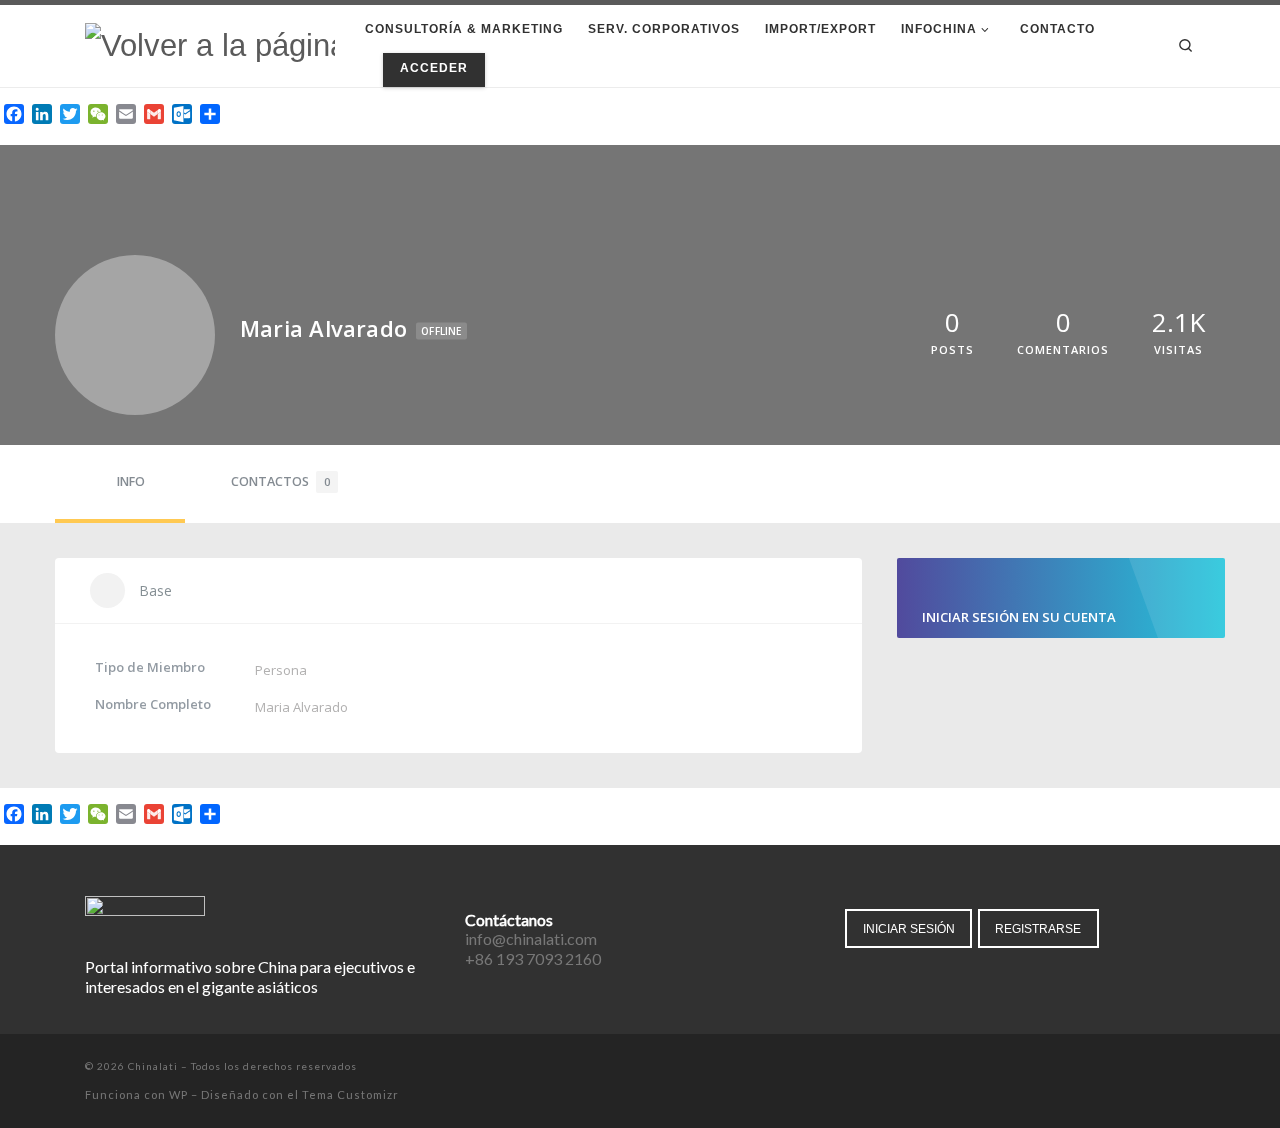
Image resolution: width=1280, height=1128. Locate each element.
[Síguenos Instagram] (1161, 1068)
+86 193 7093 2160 (533, 958)
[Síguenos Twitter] (1133, 1068)
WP (178, 1094)
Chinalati (153, 1066)
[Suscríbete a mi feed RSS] (1189, 1068)
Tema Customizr (350, 1094)
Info (131, 481)
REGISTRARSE (1038, 928)
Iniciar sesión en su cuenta (1019, 617)
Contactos (280, 481)
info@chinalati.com (531, 938)
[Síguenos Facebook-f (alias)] (1105, 1068)
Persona (281, 670)
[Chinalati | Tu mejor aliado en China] (210, 44)
